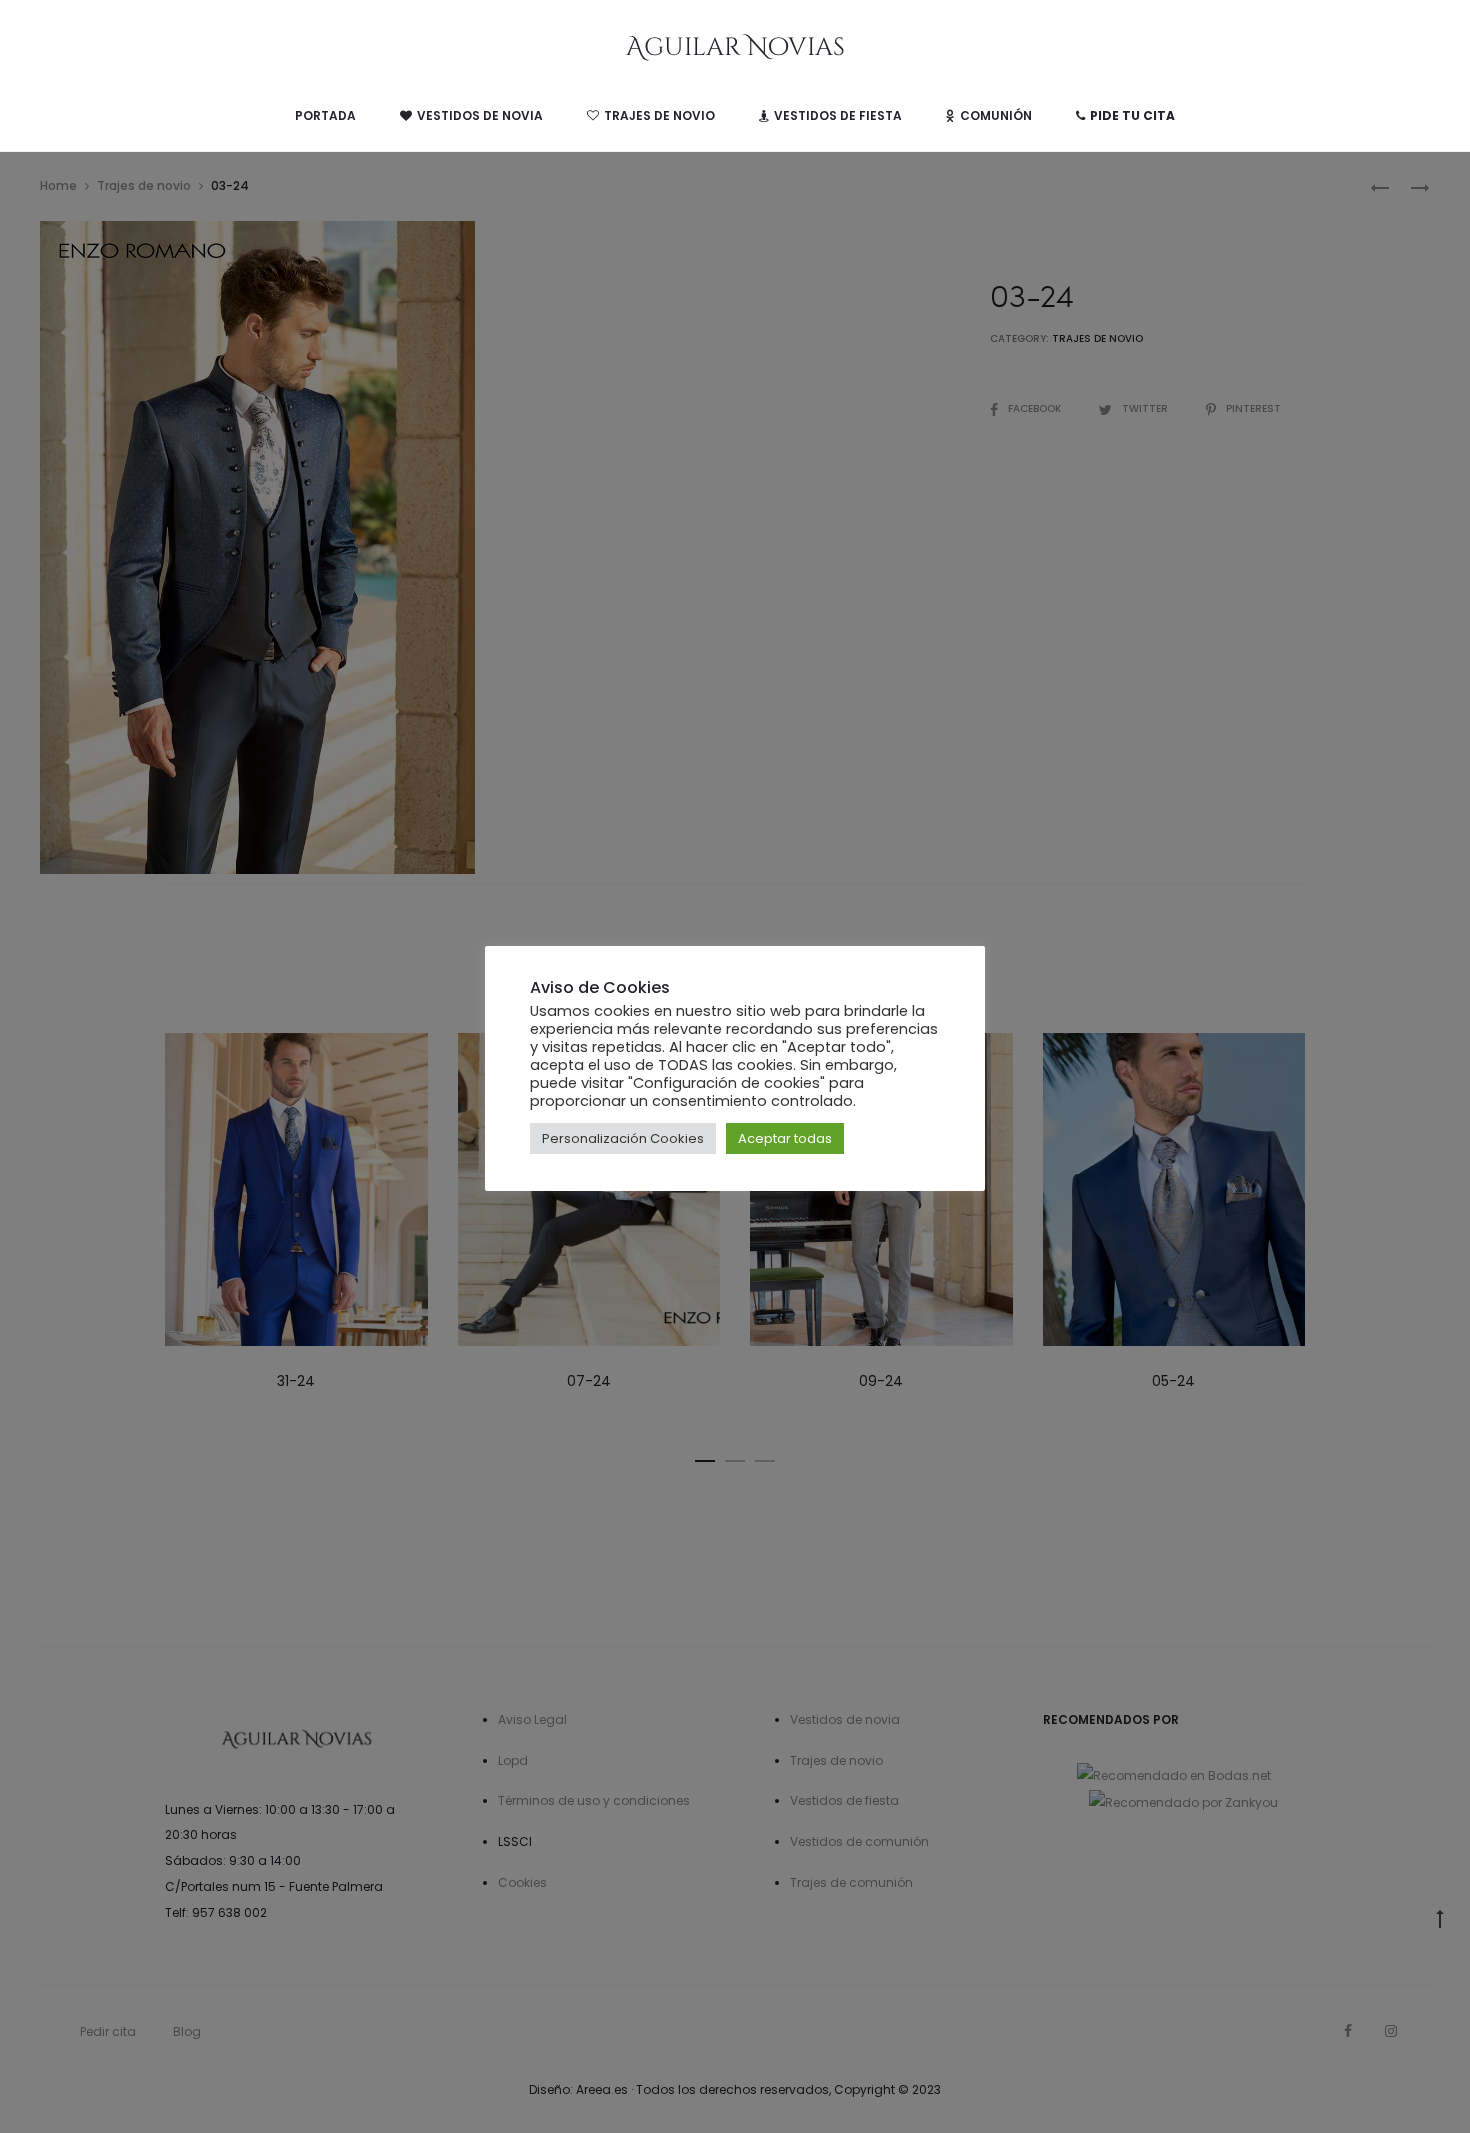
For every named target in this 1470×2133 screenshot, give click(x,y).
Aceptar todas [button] (785, 1138)
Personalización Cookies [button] (623, 1138)
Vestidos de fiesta (838, 115)
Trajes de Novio (659, 115)
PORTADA (325, 115)
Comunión (996, 115)
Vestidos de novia (480, 115)
